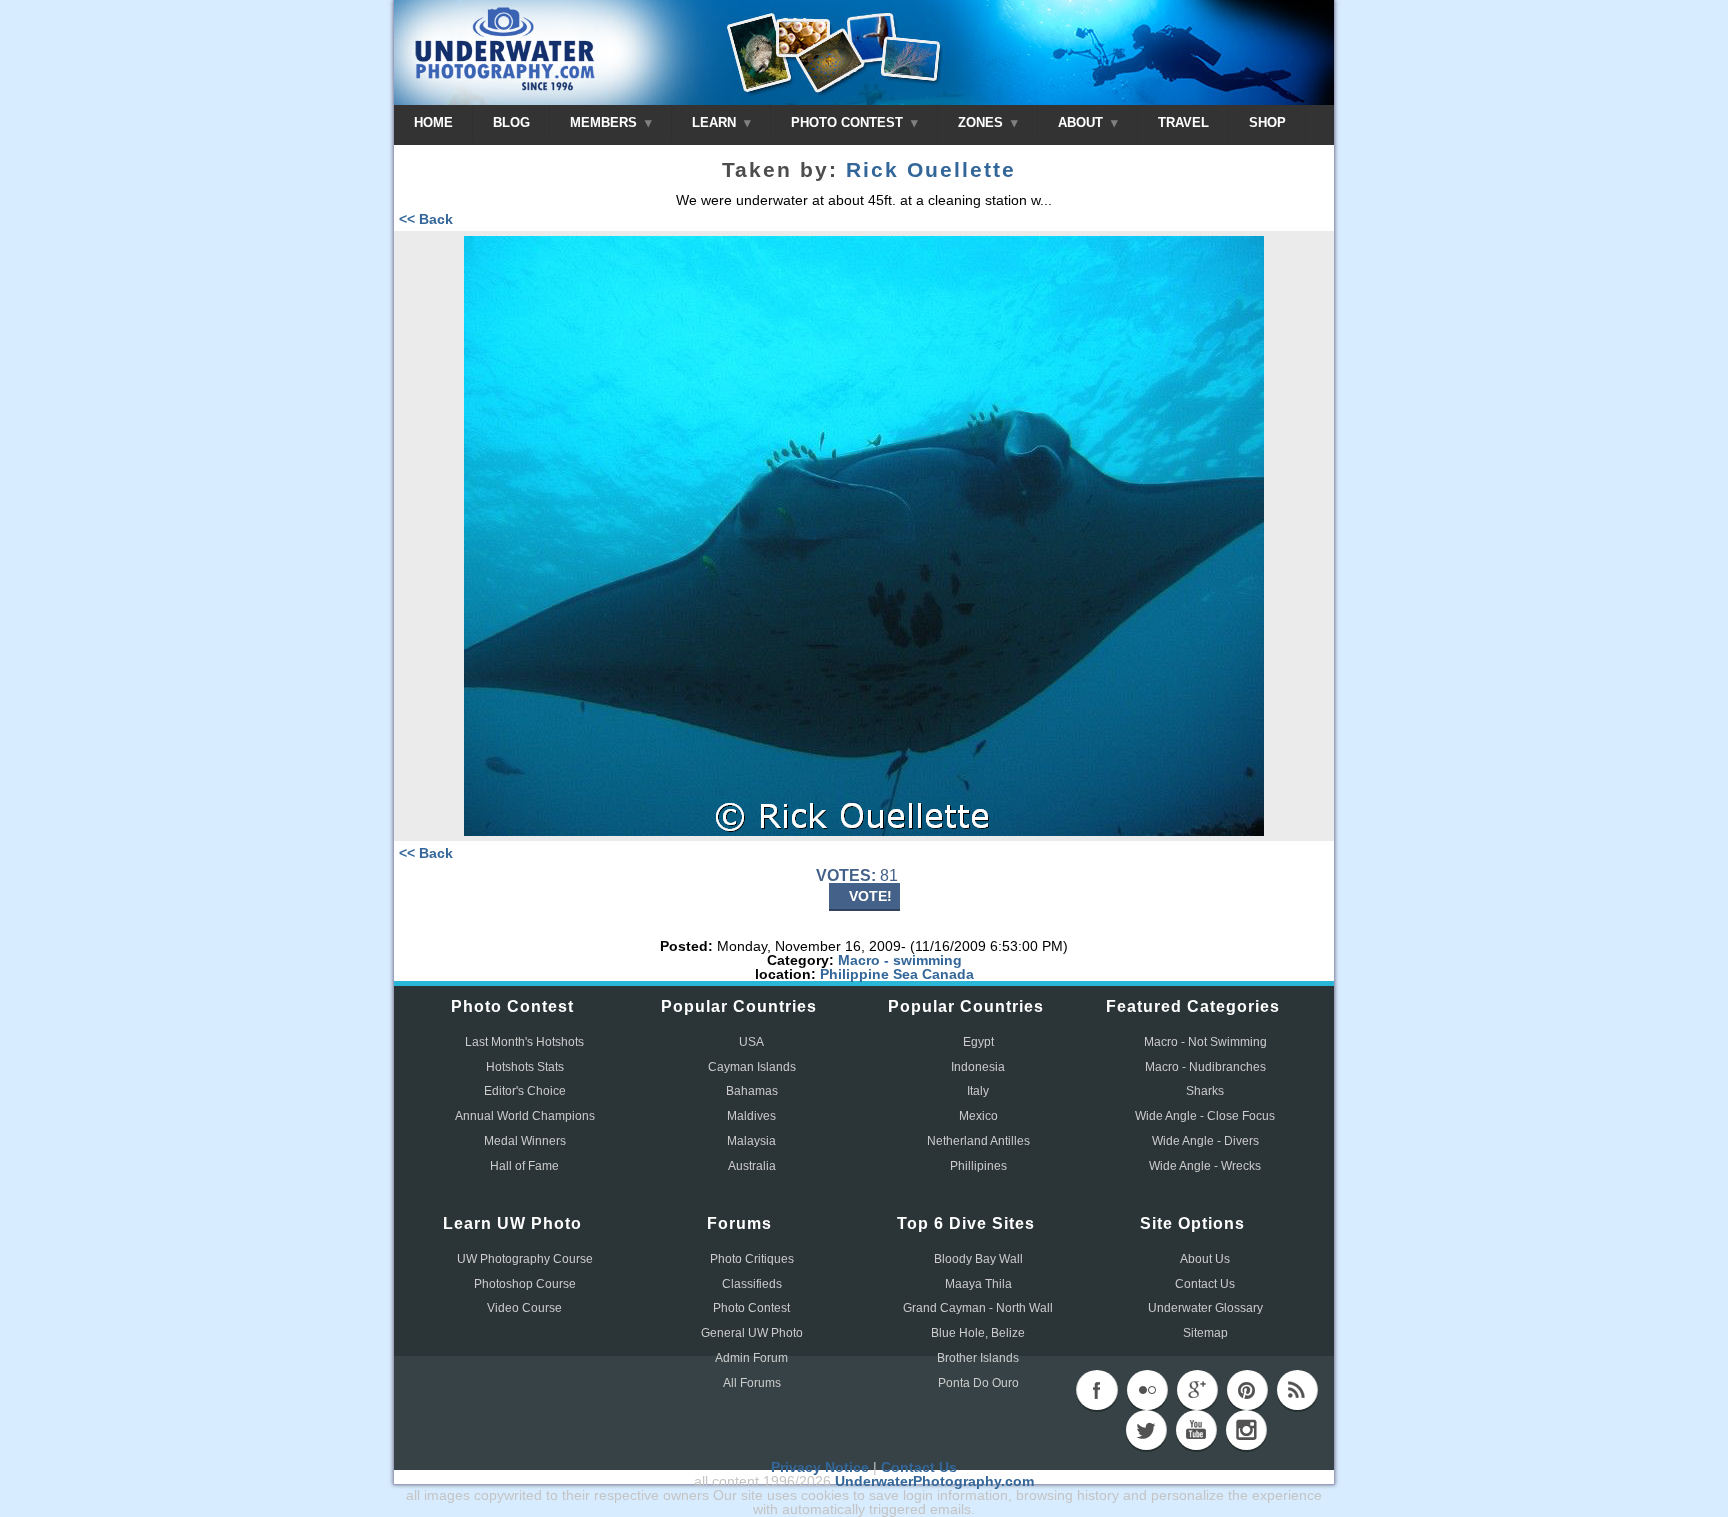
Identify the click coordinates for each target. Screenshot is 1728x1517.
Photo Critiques (752, 1259)
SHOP (1267, 122)
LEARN (716, 122)
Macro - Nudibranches (1205, 1067)
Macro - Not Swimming (1205, 1042)
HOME (433, 122)
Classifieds (752, 1284)
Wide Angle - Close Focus (1205, 1116)
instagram (1246, 1430)
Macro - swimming (900, 960)
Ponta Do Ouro (978, 1383)
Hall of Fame (524, 1166)
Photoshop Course (525, 1284)
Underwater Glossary (1205, 1308)
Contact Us (1205, 1284)
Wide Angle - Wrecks (1205, 1166)
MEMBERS (605, 122)
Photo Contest (751, 1308)
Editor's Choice (525, 1091)
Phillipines (978, 1166)
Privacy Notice (820, 1467)
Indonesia (978, 1067)
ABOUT (1082, 122)
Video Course (524, 1308)
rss (1297, 1390)
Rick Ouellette (931, 170)
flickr (1147, 1390)
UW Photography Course (525, 1259)
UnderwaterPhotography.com (934, 1481)
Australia (752, 1166)
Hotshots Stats (525, 1067)
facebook (1097, 1390)
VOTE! (870, 896)
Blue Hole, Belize (978, 1333)
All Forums (752, 1383)
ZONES (982, 122)
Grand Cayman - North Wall (978, 1308)
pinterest (1247, 1390)
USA (751, 1042)
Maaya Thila (978, 1284)
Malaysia (751, 1141)
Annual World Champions (525, 1116)
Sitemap (1205, 1333)
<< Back (426, 219)
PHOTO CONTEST (849, 122)
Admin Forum (751, 1358)
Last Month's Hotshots (524, 1042)
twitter (1146, 1430)
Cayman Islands (752, 1067)
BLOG (511, 122)
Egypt (978, 1042)
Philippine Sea (869, 974)
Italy (978, 1091)
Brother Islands (978, 1358)
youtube (1196, 1430)
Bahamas (752, 1091)
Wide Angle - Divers (1205, 1141)
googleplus (1197, 1390)
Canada (948, 974)
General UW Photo (752, 1333)
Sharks (1205, 1091)
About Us (1205, 1259)
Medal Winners (525, 1141)
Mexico (978, 1116)
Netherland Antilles (978, 1141)
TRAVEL (1183, 122)
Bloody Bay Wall (978, 1259)
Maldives (751, 1116)
